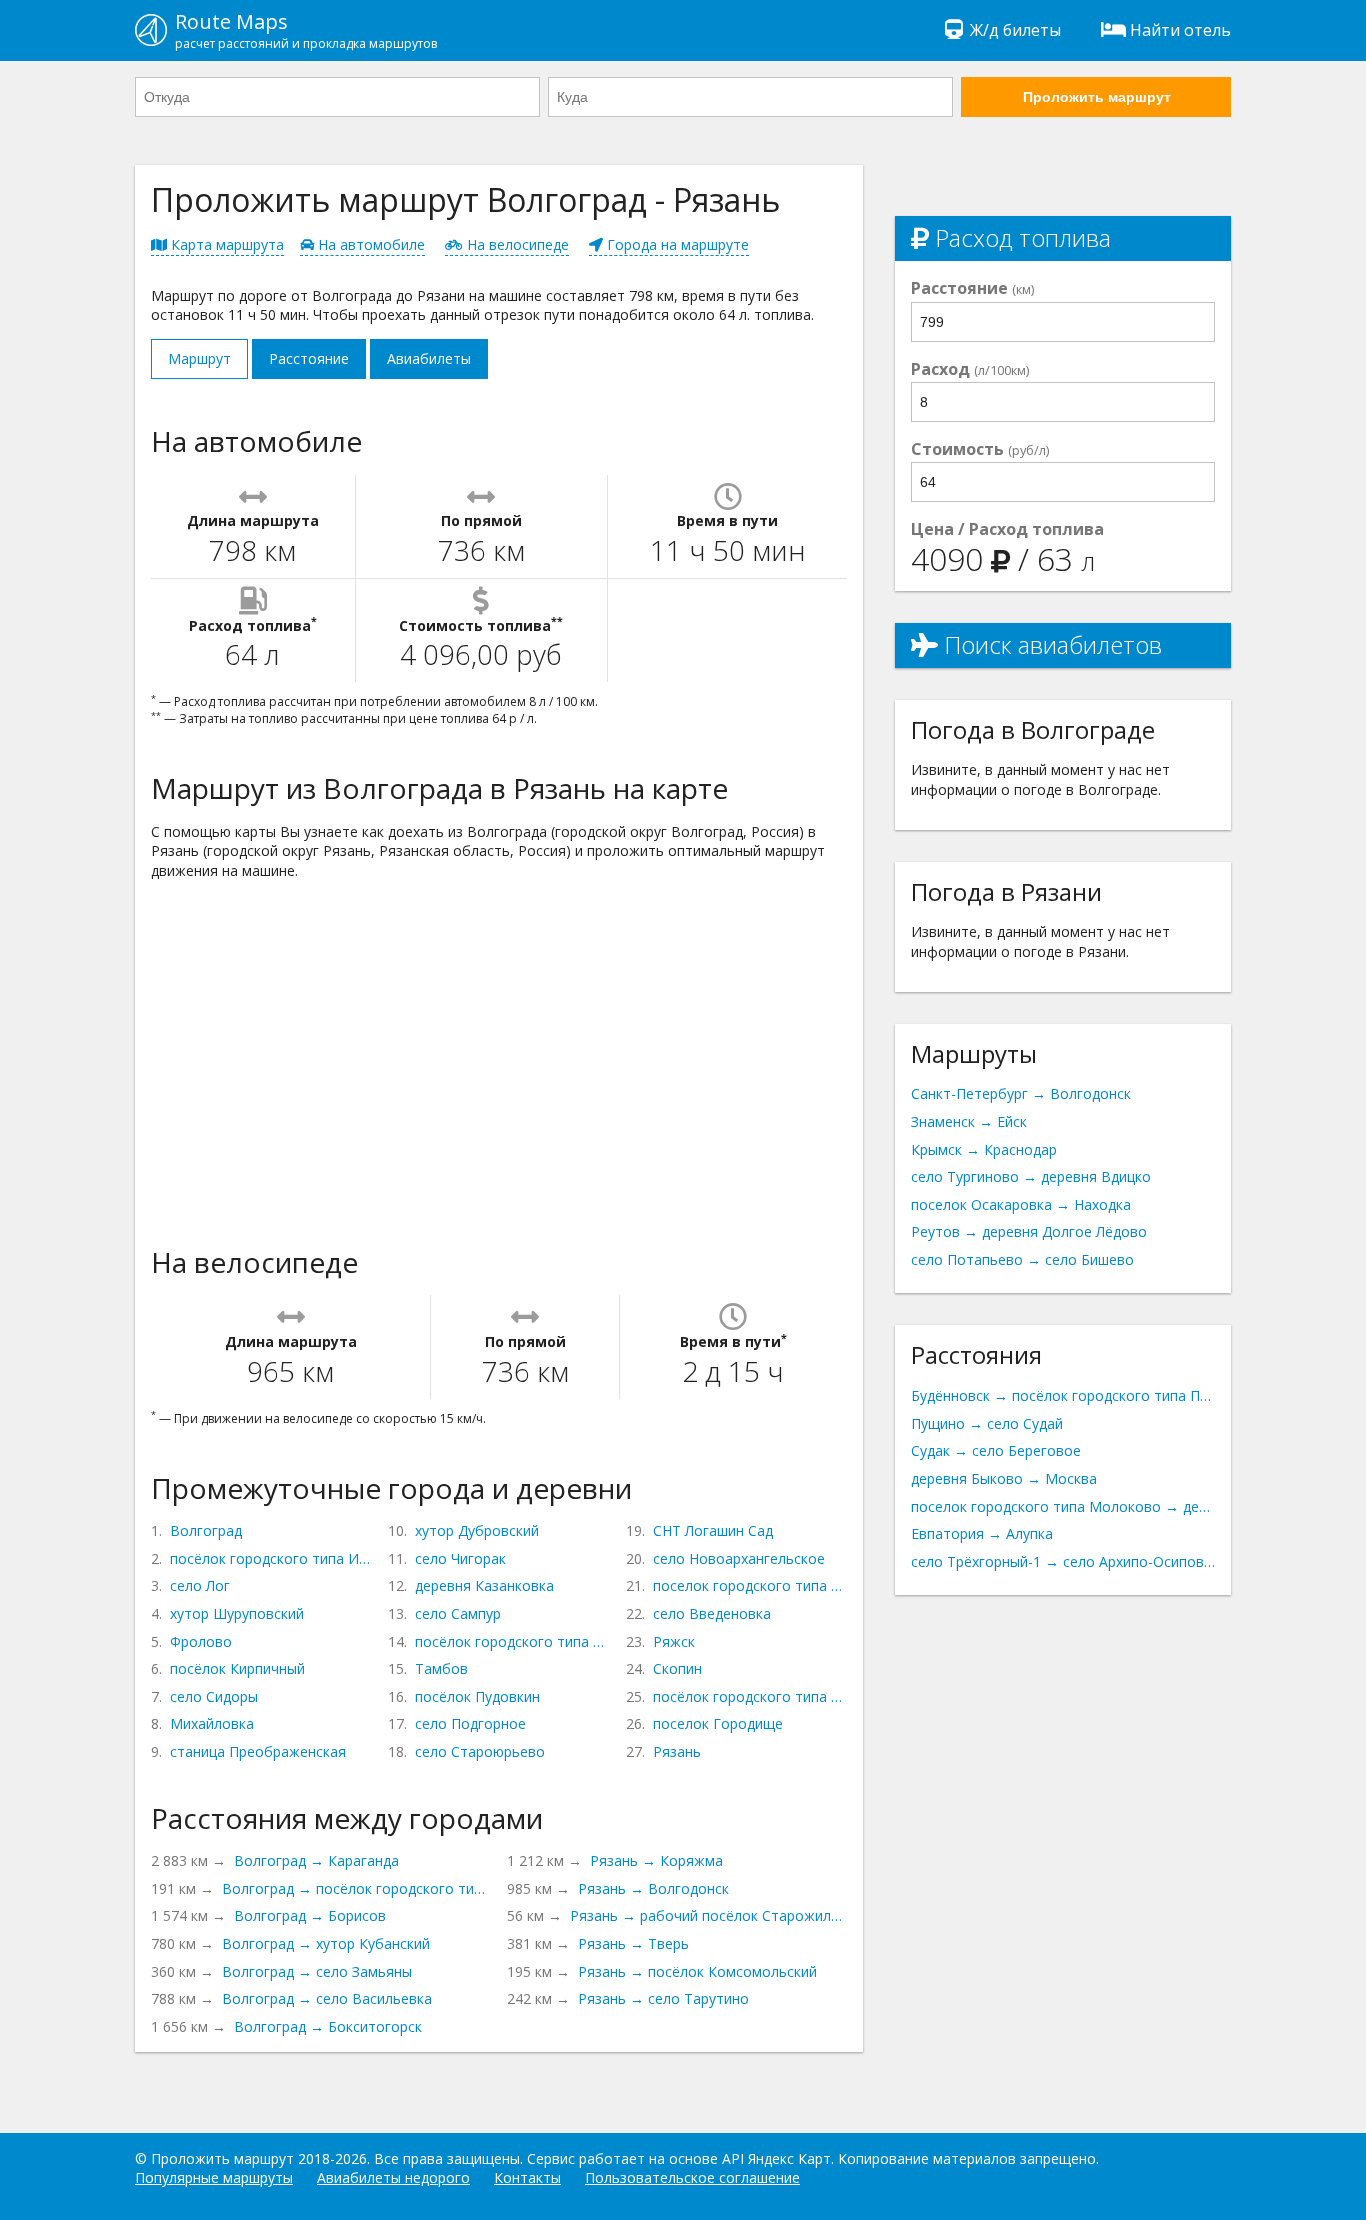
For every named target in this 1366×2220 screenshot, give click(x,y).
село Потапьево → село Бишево (1022, 1259)
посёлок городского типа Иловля (271, 1558)
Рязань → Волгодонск (653, 1888)
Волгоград (206, 1530)
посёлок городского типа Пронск (750, 1696)
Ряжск (674, 1641)
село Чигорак (460, 1558)
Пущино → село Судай (987, 1423)
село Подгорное (470, 1723)
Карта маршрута (225, 244)
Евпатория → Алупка (982, 1533)
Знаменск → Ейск (969, 1121)
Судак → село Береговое (996, 1450)
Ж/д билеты (1015, 30)
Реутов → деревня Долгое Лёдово (1029, 1231)
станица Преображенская (258, 1751)
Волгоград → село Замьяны (317, 1971)
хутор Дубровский (477, 1530)
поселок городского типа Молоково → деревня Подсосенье (1063, 1506)
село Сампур (458, 1613)
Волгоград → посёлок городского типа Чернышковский (356, 1888)
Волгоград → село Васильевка (327, 1998)
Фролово (201, 1641)
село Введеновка (712, 1613)
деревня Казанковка (484, 1585)
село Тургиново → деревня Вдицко (1031, 1176)
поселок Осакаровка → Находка (1021, 1204)
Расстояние (309, 358)
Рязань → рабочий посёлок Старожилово (708, 1915)
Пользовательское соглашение (692, 2177)
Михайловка (212, 1723)
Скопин (677, 1668)
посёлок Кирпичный (237, 1668)
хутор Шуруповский (237, 1613)
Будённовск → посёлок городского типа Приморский (1063, 1395)
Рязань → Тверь (633, 1943)
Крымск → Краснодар (984, 1149)
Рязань (677, 1751)
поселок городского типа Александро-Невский (750, 1585)
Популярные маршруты (214, 2177)
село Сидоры (214, 1696)
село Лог (200, 1585)
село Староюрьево (480, 1751)
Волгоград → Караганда (316, 1860)
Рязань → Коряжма (656, 1860)
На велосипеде (516, 244)
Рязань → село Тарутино (663, 1998)
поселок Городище (718, 1723)
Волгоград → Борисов (310, 1915)
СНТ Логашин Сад (713, 1530)
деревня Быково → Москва (1004, 1478)
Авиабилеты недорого (393, 2177)
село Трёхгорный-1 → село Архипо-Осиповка (1063, 1561)
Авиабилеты (429, 358)
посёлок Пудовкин (477, 1696)
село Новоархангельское (739, 1558)
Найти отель (1180, 30)
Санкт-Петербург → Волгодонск (1021, 1093)
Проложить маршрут (1097, 97)
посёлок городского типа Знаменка (512, 1641)
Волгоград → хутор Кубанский (326, 1943)
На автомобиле (369, 244)
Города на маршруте (676, 244)
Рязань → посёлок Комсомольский (697, 1971)
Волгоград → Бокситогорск (328, 2026)
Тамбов (441, 1668)
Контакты (527, 2177)
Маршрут (199, 358)
